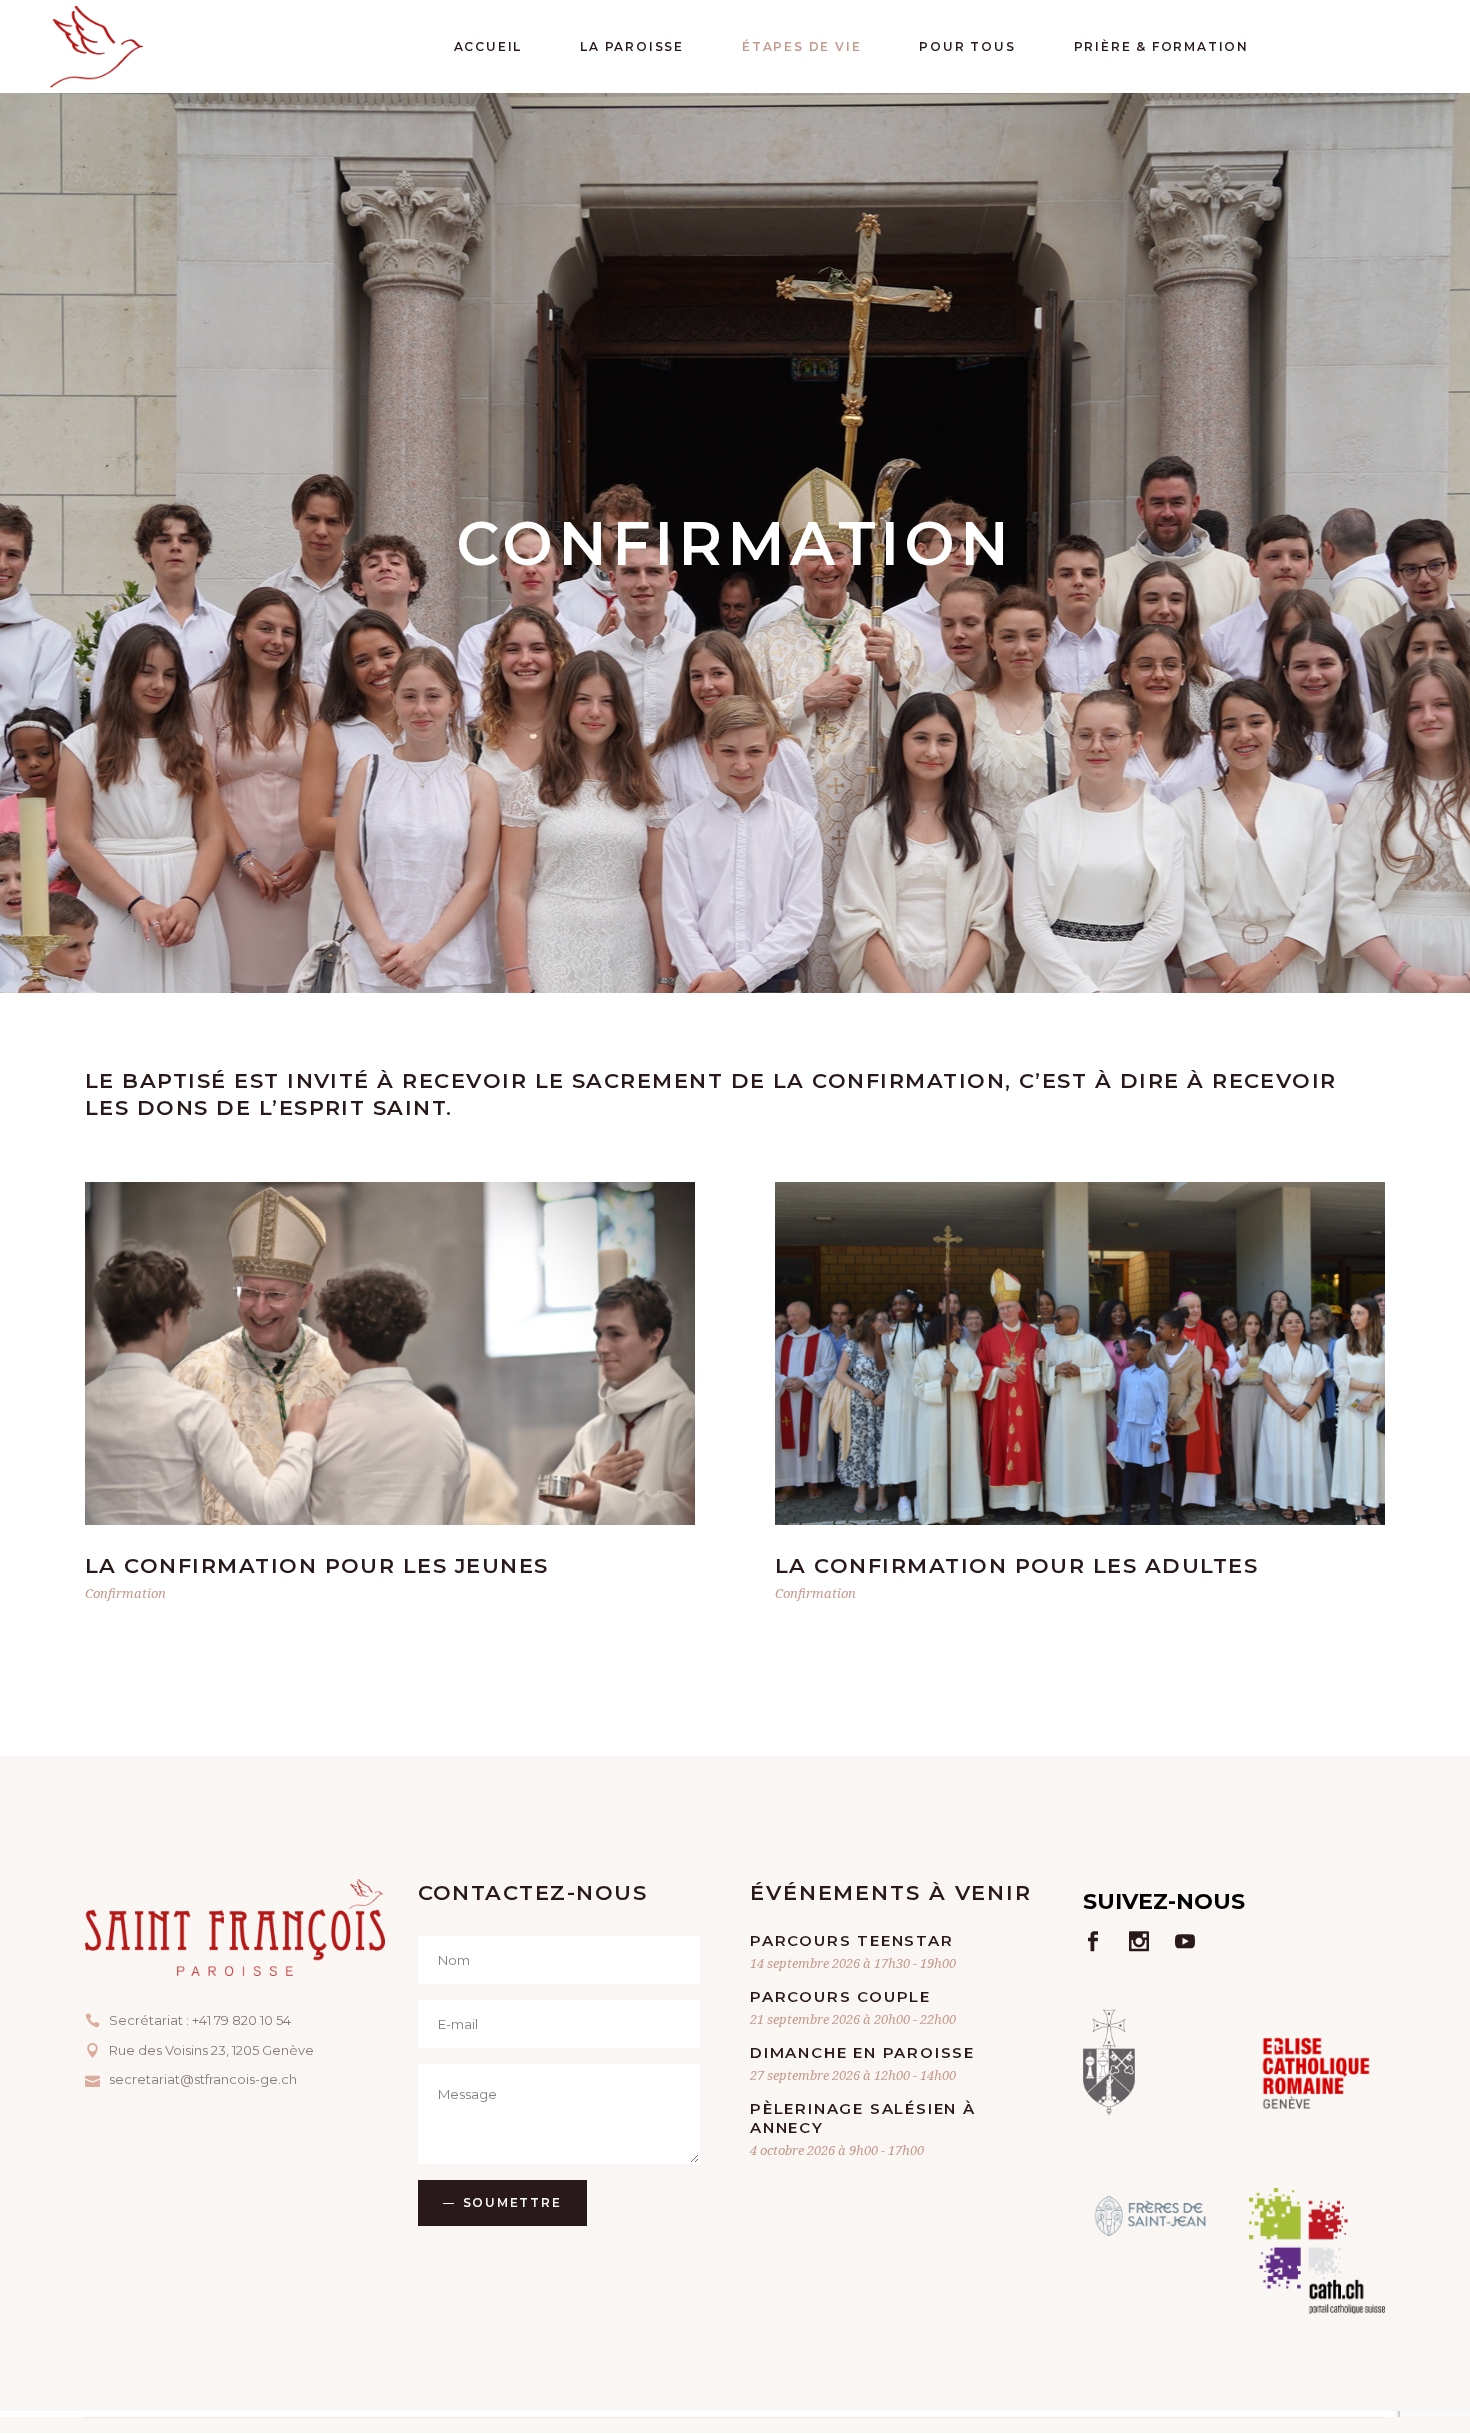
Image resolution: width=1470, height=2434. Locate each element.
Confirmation (125, 1593)
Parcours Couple (840, 1996)
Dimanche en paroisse (862, 2052)
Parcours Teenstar (852, 1940)
